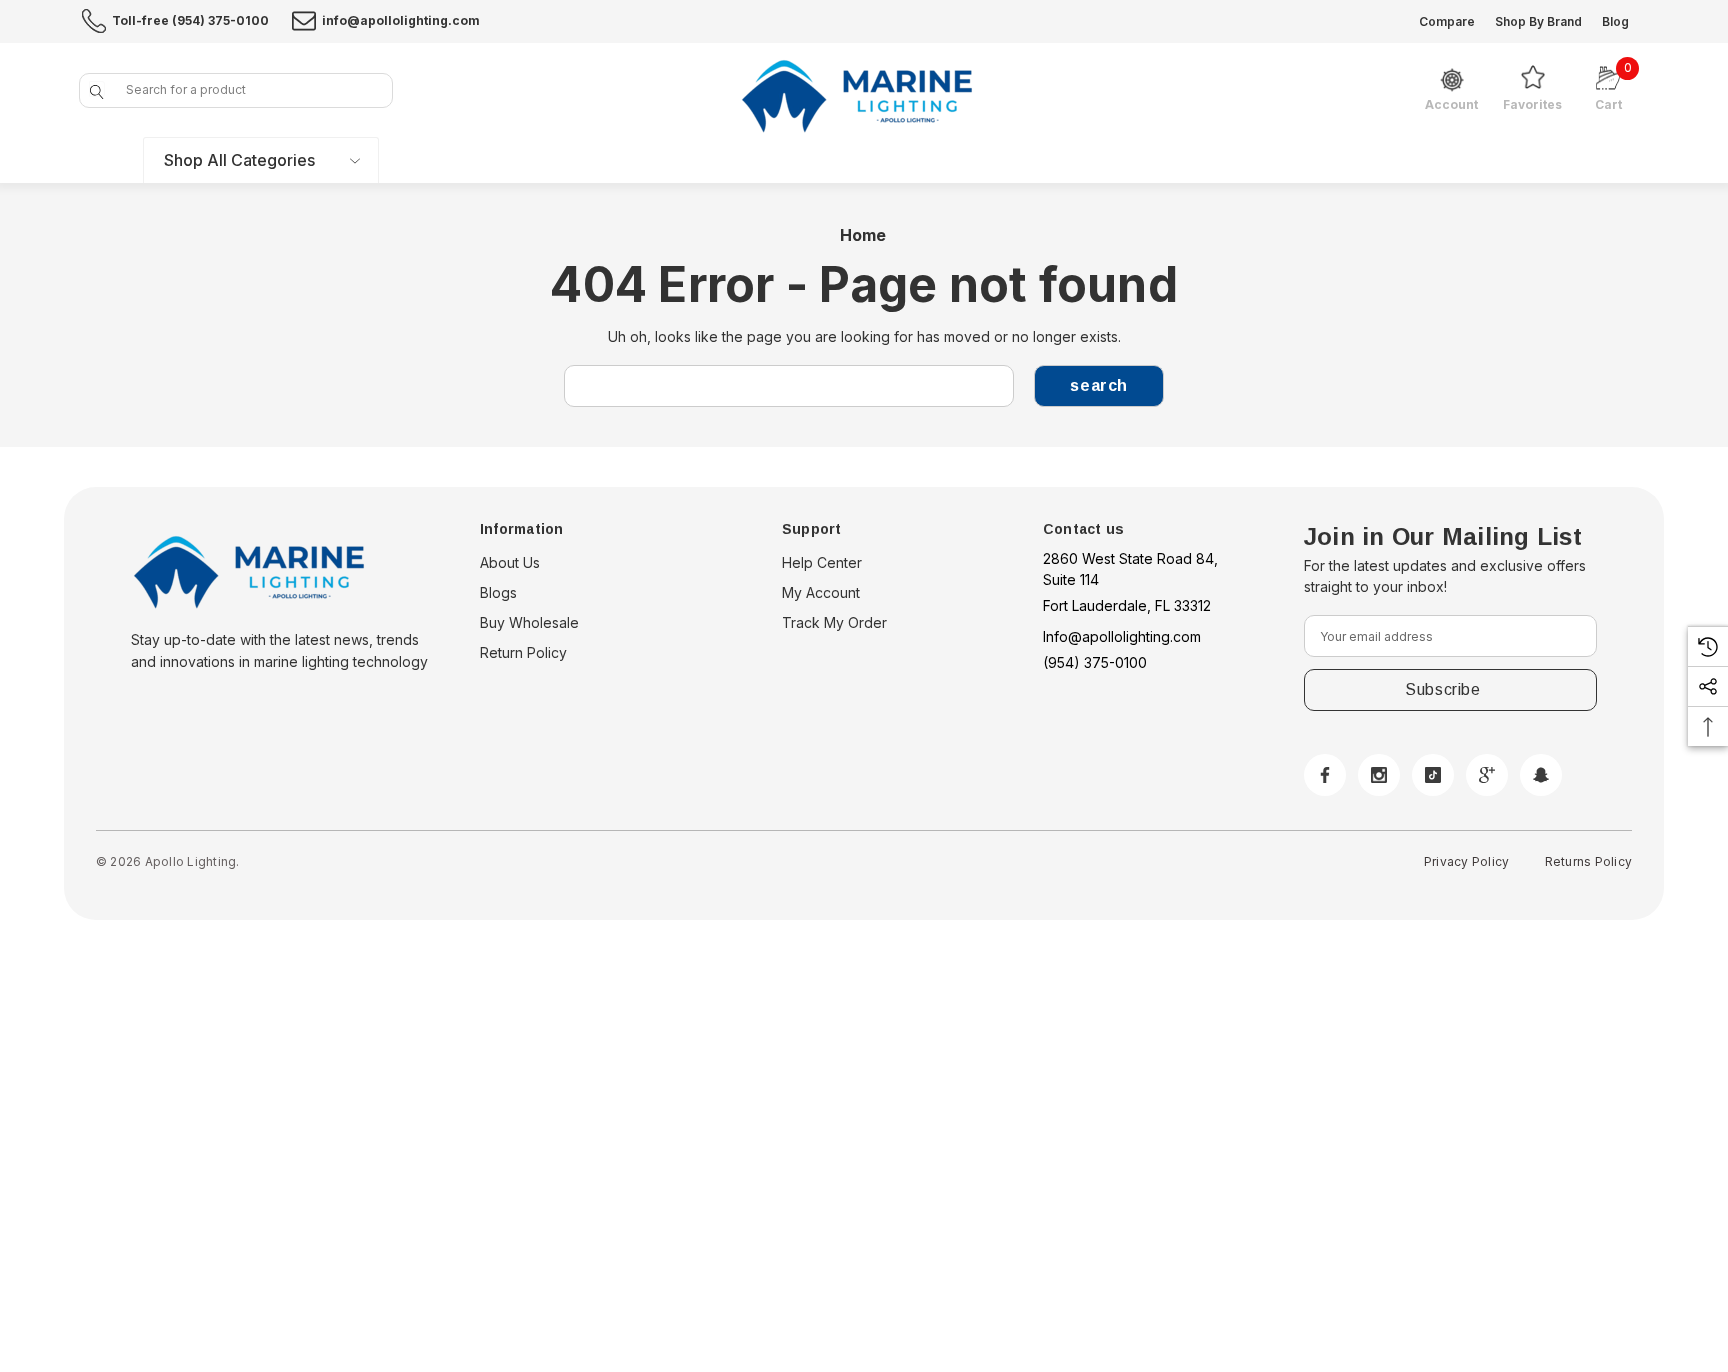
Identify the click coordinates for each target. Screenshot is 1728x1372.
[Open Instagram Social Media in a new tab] (1379, 775)
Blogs (498, 592)
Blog (1615, 21)
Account (1451, 105)
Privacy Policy (1466, 861)
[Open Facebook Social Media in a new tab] (1325, 775)
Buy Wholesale (529, 622)
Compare (1447, 21)
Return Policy (523, 652)
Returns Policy (1588, 861)
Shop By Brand (1538, 21)
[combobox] (236, 90)
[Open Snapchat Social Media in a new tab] (1541, 775)
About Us (510, 562)
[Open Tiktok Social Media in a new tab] (1433, 775)
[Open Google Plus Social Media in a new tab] (1487, 775)
